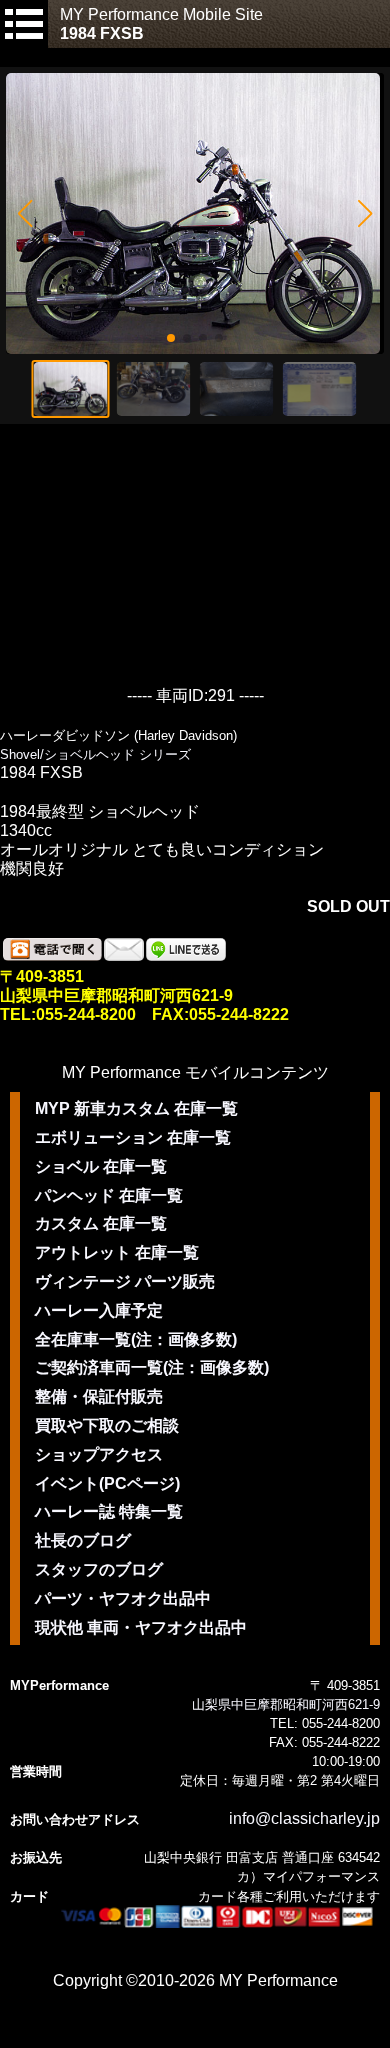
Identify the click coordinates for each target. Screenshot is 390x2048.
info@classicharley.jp (304, 1818)
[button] (24, 214)
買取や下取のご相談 (107, 1425)
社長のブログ (83, 1540)
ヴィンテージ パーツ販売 (125, 1281)
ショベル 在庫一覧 (101, 1166)
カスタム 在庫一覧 (101, 1223)
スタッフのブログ (99, 1569)
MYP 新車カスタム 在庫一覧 (136, 1108)
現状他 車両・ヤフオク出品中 (141, 1627)
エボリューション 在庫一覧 (133, 1137)
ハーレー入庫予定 (99, 1310)
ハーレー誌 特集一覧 (109, 1511)
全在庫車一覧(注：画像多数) (136, 1339)
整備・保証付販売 (99, 1396)
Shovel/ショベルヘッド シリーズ (95, 754)
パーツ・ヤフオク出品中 (123, 1598)
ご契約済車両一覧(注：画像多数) (152, 1367)
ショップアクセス (99, 1454)
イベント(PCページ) (107, 1483)
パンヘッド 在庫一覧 (109, 1195)
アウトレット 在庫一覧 (117, 1252)
